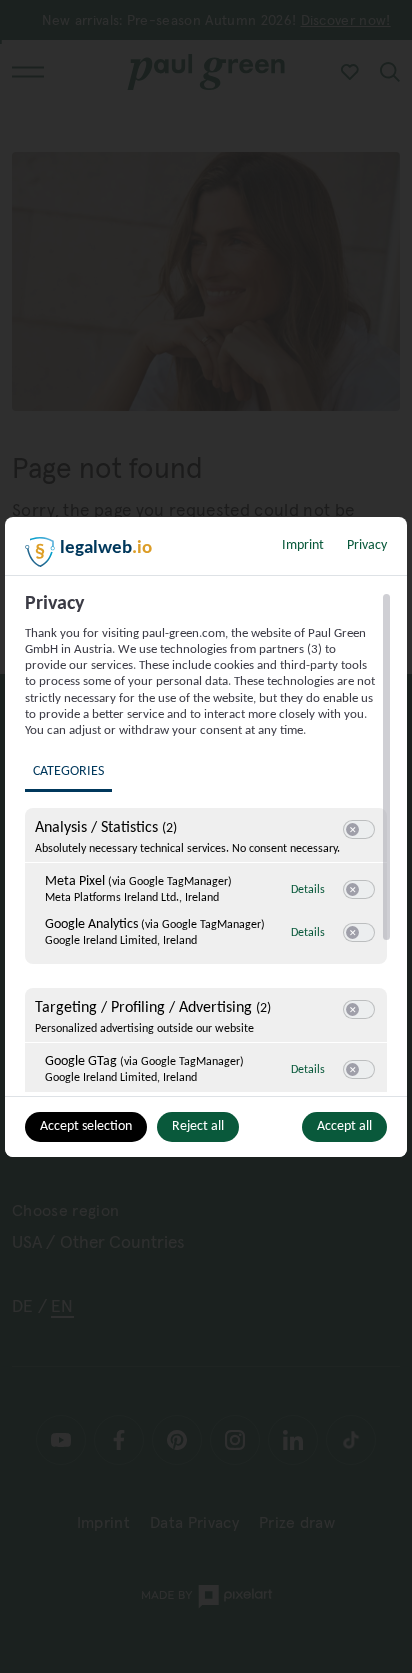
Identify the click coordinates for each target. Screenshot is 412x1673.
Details (308, 890)
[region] (208, 842)
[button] (352, 829)
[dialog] (206, 837)
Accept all (344, 1126)
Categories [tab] (68, 771)
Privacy (367, 545)
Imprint (303, 545)
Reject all (198, 1126)
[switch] (359, 830)
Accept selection (86, 1126)
